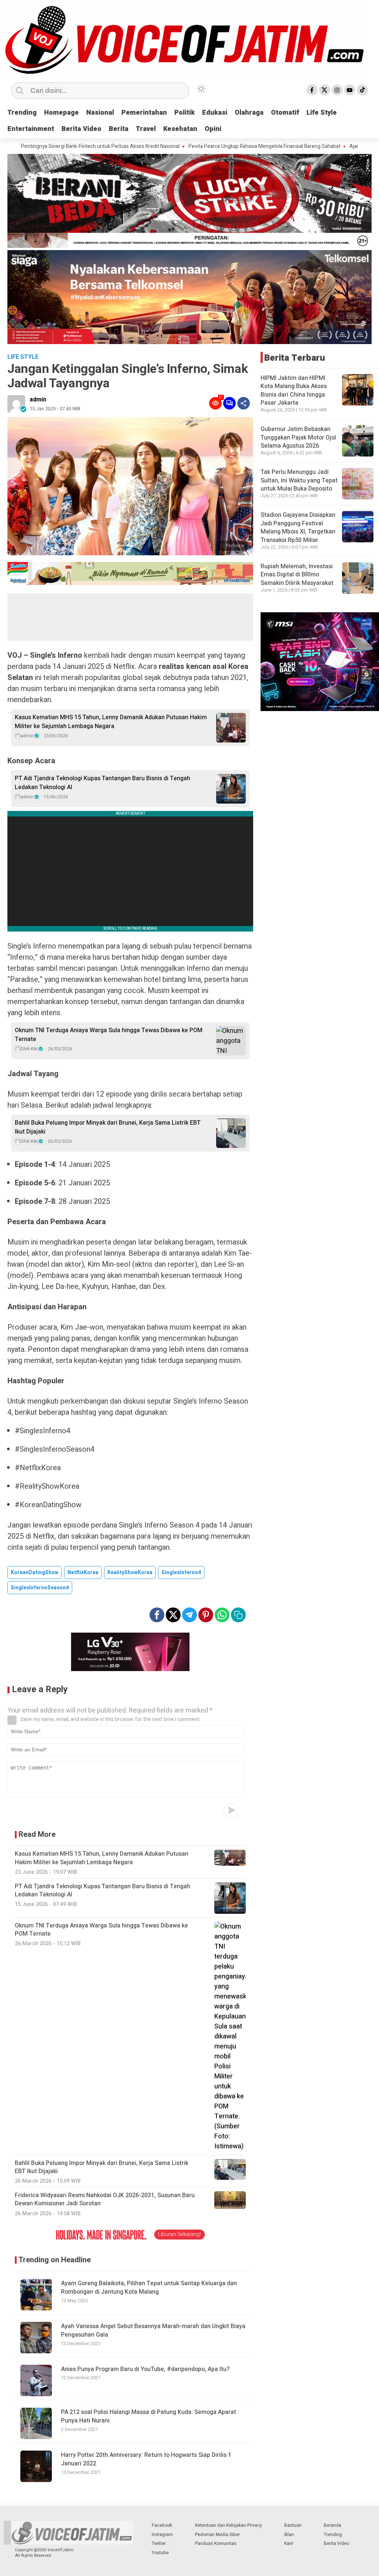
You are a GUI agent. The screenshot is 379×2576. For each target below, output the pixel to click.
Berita (119, 129)
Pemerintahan (144, 113)
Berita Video (81, 129)
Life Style (322, 113)
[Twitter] (325, 90)
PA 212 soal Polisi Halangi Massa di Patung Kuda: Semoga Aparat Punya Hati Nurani (149, 2416)
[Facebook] (312, 90)
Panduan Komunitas (216, 2543)
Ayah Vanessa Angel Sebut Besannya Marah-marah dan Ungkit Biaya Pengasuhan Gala (153, 2331)
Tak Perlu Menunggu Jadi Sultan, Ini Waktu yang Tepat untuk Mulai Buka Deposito (299, 480)
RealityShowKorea (130, 1572)
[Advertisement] (130, 617)
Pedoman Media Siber (217, 2535)
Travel (146, 129)
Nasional (100, 113)
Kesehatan (180, 129)
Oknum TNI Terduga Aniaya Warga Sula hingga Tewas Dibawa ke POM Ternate (109, 1035)
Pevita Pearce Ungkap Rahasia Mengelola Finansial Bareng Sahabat (196, 147)
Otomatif (285, 113)
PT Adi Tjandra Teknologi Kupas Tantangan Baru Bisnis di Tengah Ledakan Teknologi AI (103, 783)
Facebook (162, 2525)
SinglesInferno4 (181, 1572)
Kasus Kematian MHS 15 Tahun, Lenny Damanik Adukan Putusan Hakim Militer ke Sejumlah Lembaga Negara (111, 722)
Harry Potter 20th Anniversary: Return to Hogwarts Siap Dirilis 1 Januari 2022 (146, 2459)
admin (38, 400)
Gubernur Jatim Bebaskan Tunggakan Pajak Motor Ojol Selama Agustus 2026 (298, 437)
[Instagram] (337, 90)
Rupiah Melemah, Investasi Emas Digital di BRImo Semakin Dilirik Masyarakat (297, 575)
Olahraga (249, 113)
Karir (289, 2543)
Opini (213, 129)
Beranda (333, 2525)
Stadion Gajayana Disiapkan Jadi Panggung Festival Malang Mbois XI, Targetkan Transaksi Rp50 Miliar (298, 527)
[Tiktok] (362, 90)
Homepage (61, 113)
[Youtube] (350, 90)
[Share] (244, 403)
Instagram (162, 2535)
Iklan (289, 2535)
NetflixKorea (83, 1572)
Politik (185, 113)
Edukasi (215, 113)
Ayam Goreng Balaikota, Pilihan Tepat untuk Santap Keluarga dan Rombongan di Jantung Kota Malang (149, 2288)
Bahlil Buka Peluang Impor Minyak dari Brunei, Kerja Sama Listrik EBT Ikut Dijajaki (108, 1127)
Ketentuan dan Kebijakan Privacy (229, 2525)
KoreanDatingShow (35, 1572)
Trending (22, 113)
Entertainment (31, 129)
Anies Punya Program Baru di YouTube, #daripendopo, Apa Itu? (145, 2369)
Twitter (159, 2543)
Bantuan (293, 2525)
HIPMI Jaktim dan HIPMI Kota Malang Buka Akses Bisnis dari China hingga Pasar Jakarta (294, 390)
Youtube (160, 2553)
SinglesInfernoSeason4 (40, 1588)
